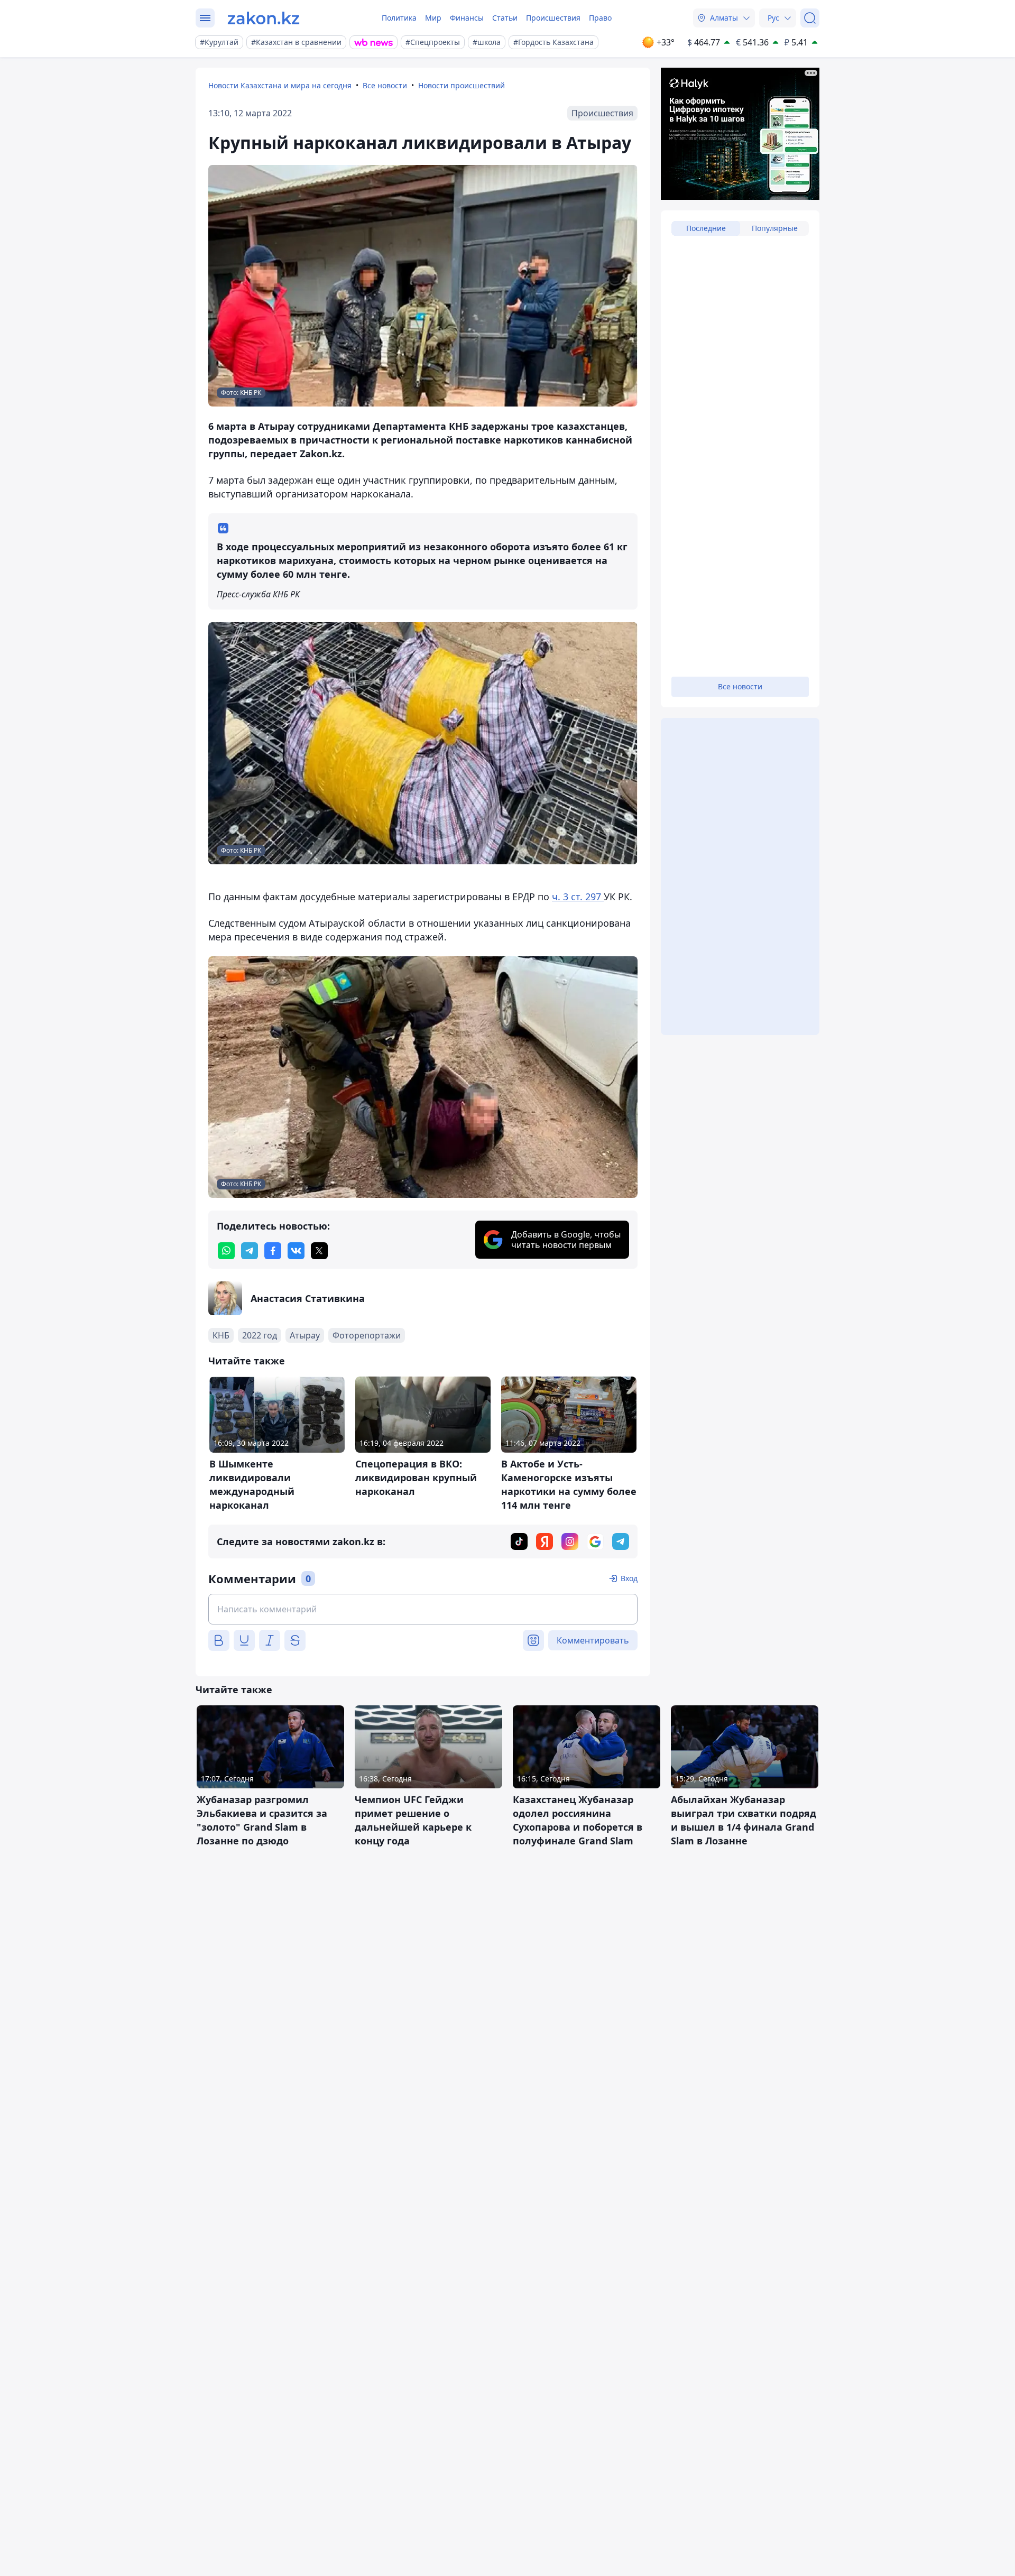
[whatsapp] (226, 1251)
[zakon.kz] (264, 18)
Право (600, 18)
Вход (629, 1578)
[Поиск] (810, 18)
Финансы (467, 18)
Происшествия (553, 18)
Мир (433, 18)
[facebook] (273, 1251)
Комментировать (593, 1640)
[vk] (296, 1251)
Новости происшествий (462, 85)
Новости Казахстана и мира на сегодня (280, 85)
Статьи (505, 18)
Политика (399, 18)
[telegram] (250, 1251)
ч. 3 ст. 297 (578, 897)
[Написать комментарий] (423, 1609)
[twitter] (319, 1251)
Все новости (385, 85)
